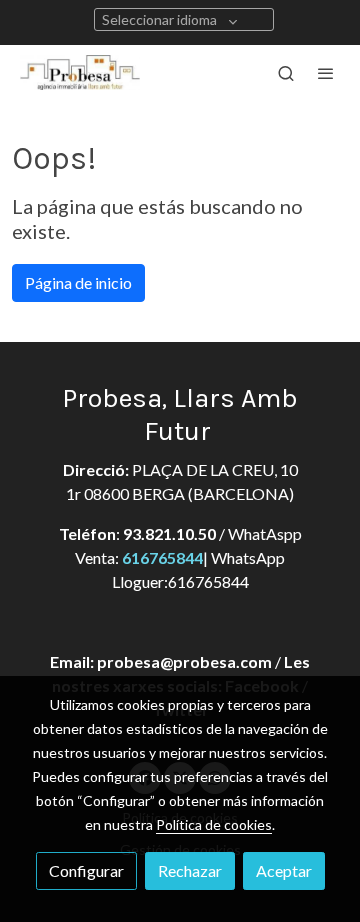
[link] (80, 72)
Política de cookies (214, 824)
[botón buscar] (286, 73)
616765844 (162, 557)
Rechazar (190, 870)
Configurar (86, 870)
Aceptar (284, 870)
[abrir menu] (326, 73)
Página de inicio (78, 282)
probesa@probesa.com (184, 661)
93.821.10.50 (169, 533)
